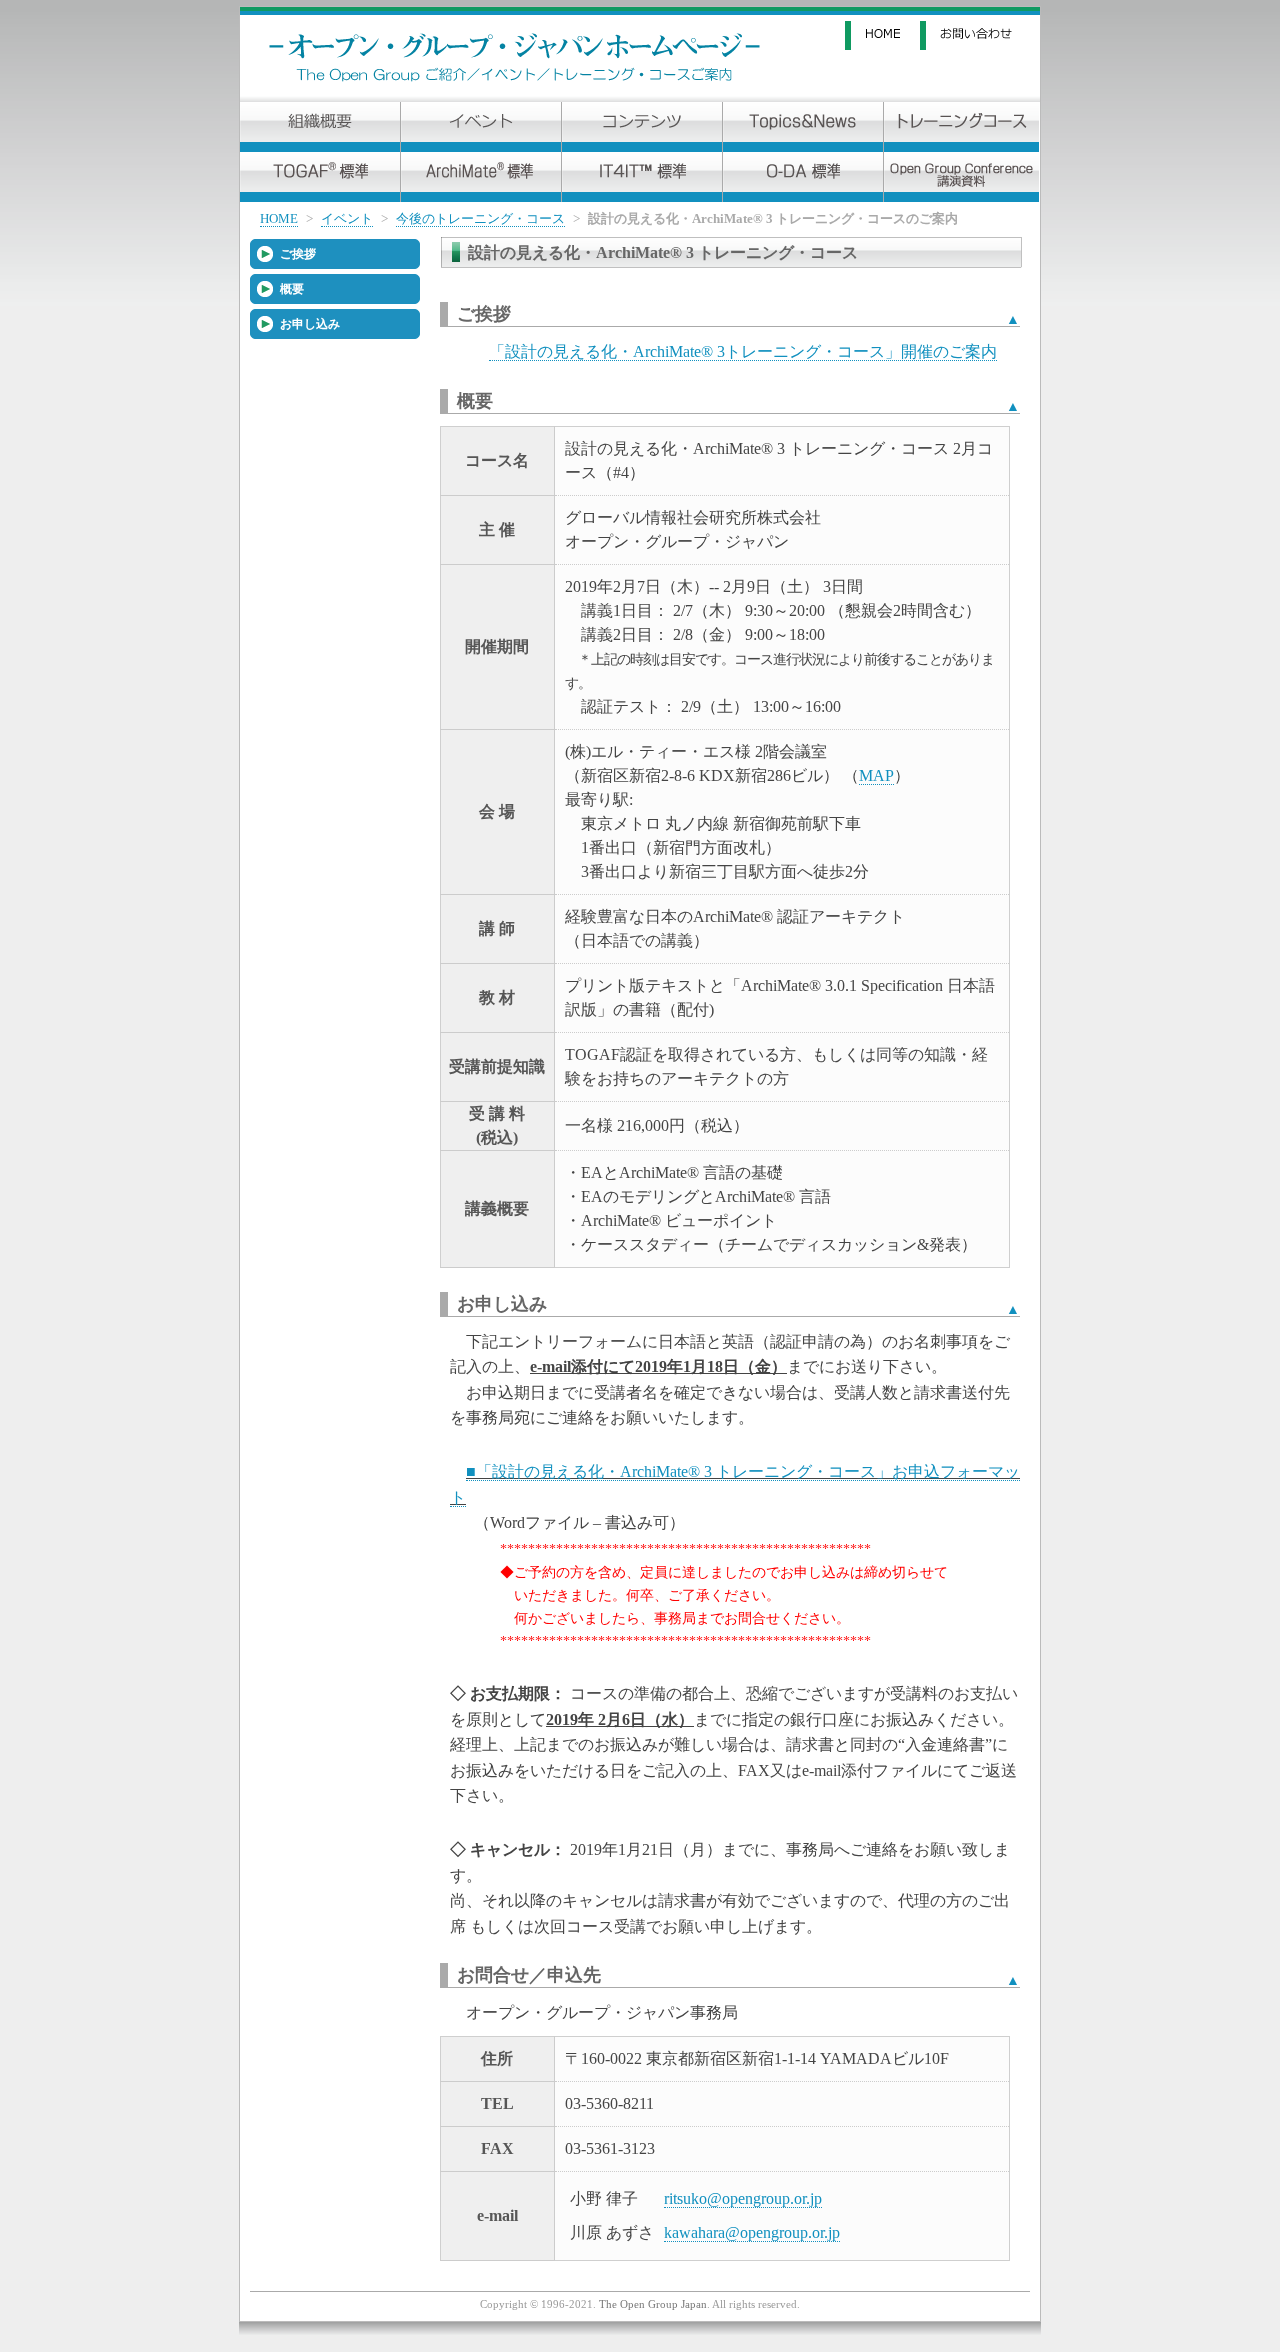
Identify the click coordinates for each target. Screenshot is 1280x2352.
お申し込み (310, 324)
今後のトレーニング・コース (480, 219)
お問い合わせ (980, 35)
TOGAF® (320, 177)
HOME (882, 35)
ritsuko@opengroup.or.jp (743, 2198)
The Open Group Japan (653, 2304)
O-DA (803, 177)
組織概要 (320, 127)
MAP (876, 775)
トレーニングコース (961, 127)
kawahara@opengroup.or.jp (752, 2232)
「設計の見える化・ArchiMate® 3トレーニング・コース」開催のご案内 (743, 351)
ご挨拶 (298, 254)
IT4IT (642, 177)
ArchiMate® (481, 177)
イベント (481, 127)
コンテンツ (642, 127)
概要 (292, 289)
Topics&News (803, 127)
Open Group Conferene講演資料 (961, 177)
